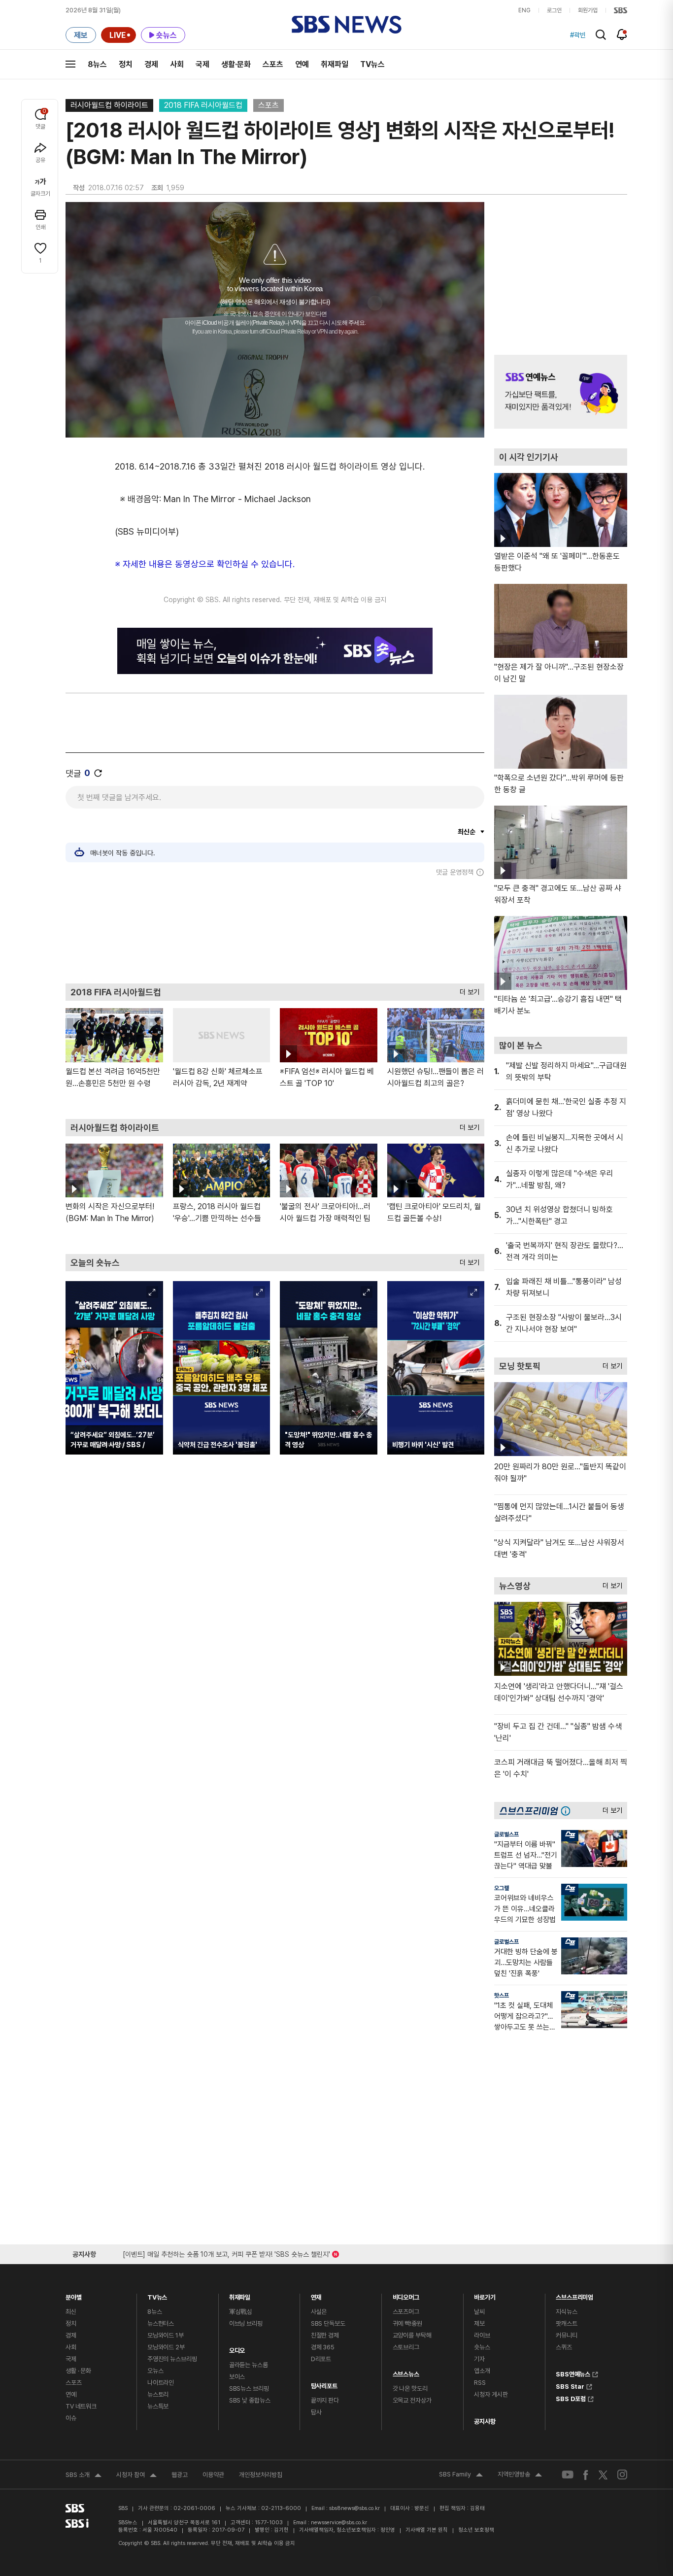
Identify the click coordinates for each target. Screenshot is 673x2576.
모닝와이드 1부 (166, 2335)
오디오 (237, 2348)
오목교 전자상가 (412, 2400)
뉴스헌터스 (161, 2323)
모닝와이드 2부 (166, 2347)
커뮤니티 (566, 2335)
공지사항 (485, 2422)
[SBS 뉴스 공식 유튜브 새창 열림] (568, 2475)
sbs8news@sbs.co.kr (354, 2508)
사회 (177, 64)
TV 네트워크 (81, 2406)
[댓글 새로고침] (98, 773)
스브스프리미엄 (574, 2295)
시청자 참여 (136, 2476)
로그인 (554, 10)
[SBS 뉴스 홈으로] (347, 25)
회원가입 (588, 10)
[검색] (601, 35)
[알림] (622, 34)
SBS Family (461, 2475)
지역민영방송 (520, 2475)
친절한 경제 (325, 2335)
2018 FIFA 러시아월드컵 (203, 105)
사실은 (319, 2312)
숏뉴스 (482, 2347)
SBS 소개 (84, 2476)
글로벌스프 (506, 1834)
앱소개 (482, 2371)
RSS (480, 2383)
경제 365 (323, 2347)
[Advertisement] (275, 930)
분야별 (74, 2295)
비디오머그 (406, 2295)
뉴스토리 (158, 2394)
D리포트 (321, 2359)
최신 (71, 2312)
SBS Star (570, 2385)
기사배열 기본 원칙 (427, 2530)
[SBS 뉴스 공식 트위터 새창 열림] (603, 2474)
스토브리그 (406, 2347)
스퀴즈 (564, 2347)
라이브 (482, 2335)
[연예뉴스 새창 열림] (561, 392)
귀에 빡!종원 (407, 2323)
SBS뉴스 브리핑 (249, 2389)
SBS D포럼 (571, 2398)
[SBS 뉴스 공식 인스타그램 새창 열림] (622, 2474)
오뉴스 (155, 2371)
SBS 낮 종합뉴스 (250, 2400)
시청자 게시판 (491, 2394)
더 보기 (467, 990)
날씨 (479, 2312)
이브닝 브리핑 (246, 2323)
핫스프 (502, 1996)
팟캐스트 (566, 2323)
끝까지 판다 (325, 2400)
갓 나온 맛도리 (410, 2389)
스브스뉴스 (406, 2372)
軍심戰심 (241, 2312)
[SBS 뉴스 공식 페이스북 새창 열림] (586, 2475)
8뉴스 (97, 64)
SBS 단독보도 (328, 2323)
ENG (524, 10)
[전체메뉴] (70, 64)
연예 (302, 64)
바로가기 (485, 2295)
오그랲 (502, 1888)
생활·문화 (236, 64)
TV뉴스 (372, 64)
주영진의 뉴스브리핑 (172, 2359)
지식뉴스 (566, 2312)
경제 (151, 64)
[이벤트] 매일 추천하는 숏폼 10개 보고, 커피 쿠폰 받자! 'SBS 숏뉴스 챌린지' (226, 2253)
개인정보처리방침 (261, 2475)
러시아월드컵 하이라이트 (109, 105)
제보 (479, 2323)
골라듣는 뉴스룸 (249, 2365)
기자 (479, 2359)
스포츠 (273, 64)
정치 (126, 64)
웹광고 (180, 2475)
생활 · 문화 (78, 2371)
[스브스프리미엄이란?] (568, 1811)
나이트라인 (161, 2383)
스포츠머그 (406, 2312)
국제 (202, 64)
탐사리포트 (324, 2384)
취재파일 (335, 64)
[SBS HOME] (621, 10)
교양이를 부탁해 (412, 2335)
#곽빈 (578, 35)
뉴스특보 (158, 2406)
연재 (316, 2295)
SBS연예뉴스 (573, 2373)
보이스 (237, 2377)
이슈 (71, 2418)
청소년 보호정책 (476, 2530)
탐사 (316, 2412)
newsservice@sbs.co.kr (339, 2523)
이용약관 (213, 2475)
